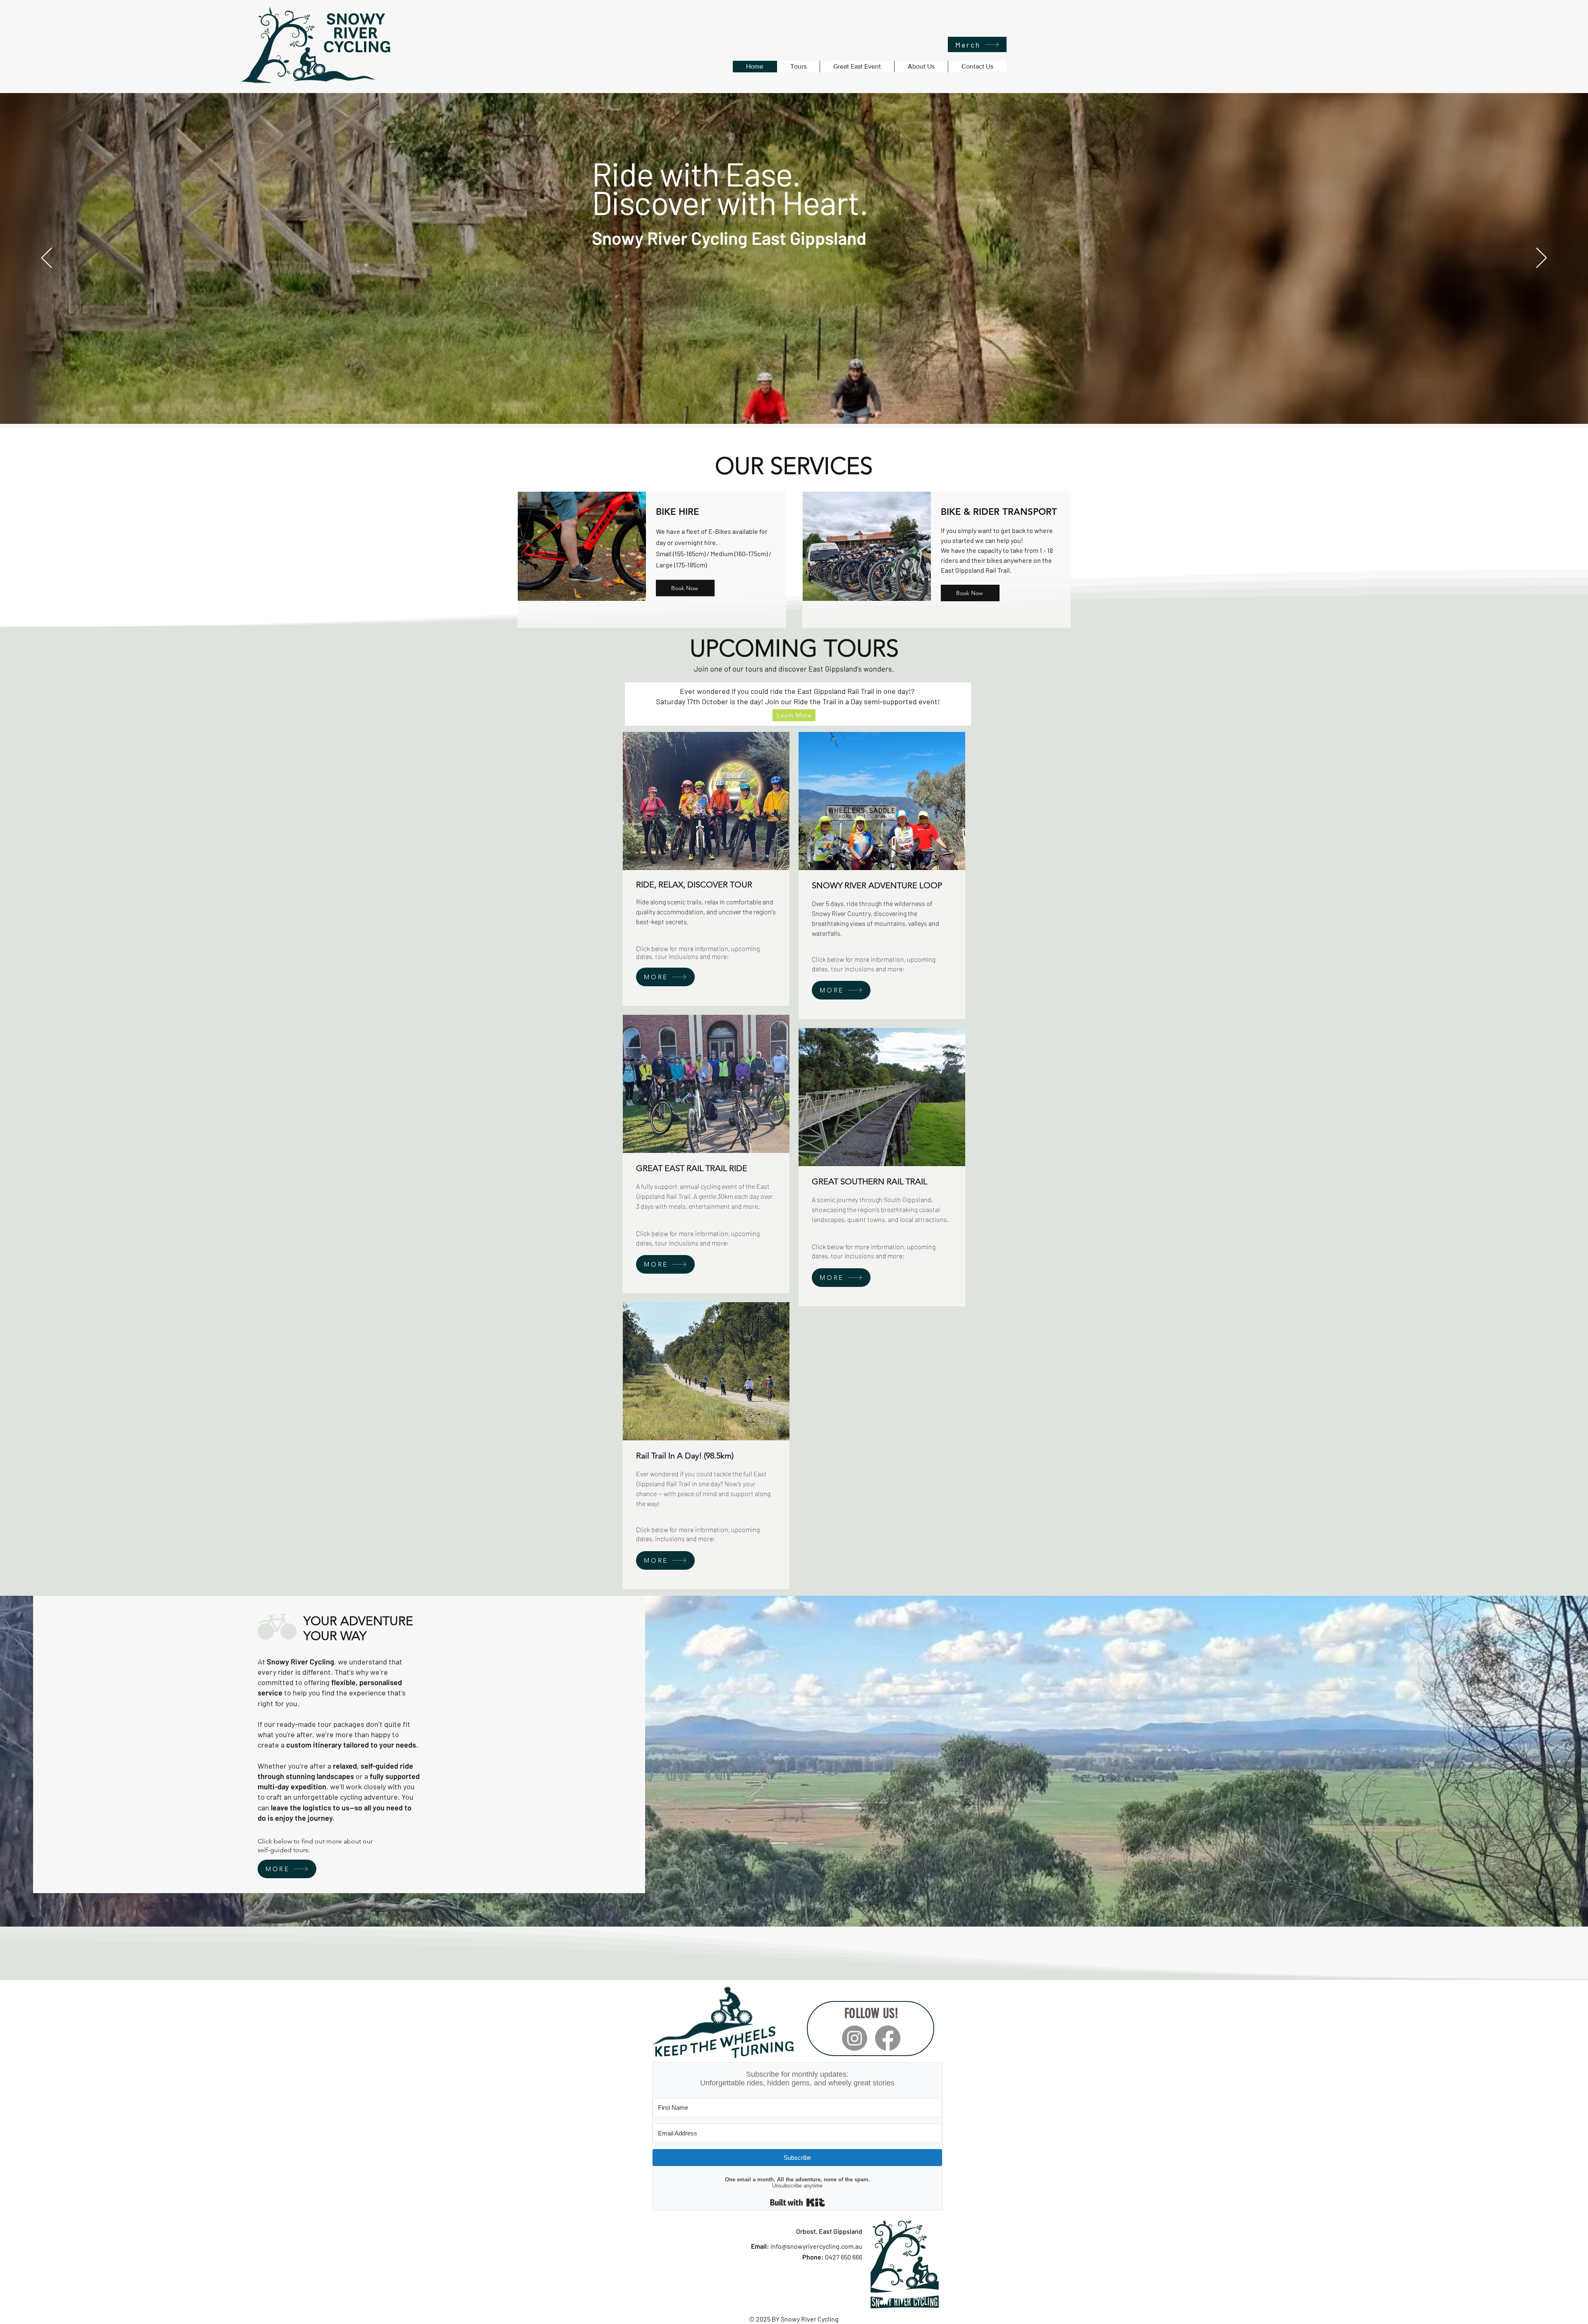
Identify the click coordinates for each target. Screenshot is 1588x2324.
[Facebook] (888, 2038)
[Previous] (47, 258)
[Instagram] (855, 2038)
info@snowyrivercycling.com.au (816, 2246)
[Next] (1541, 258)
